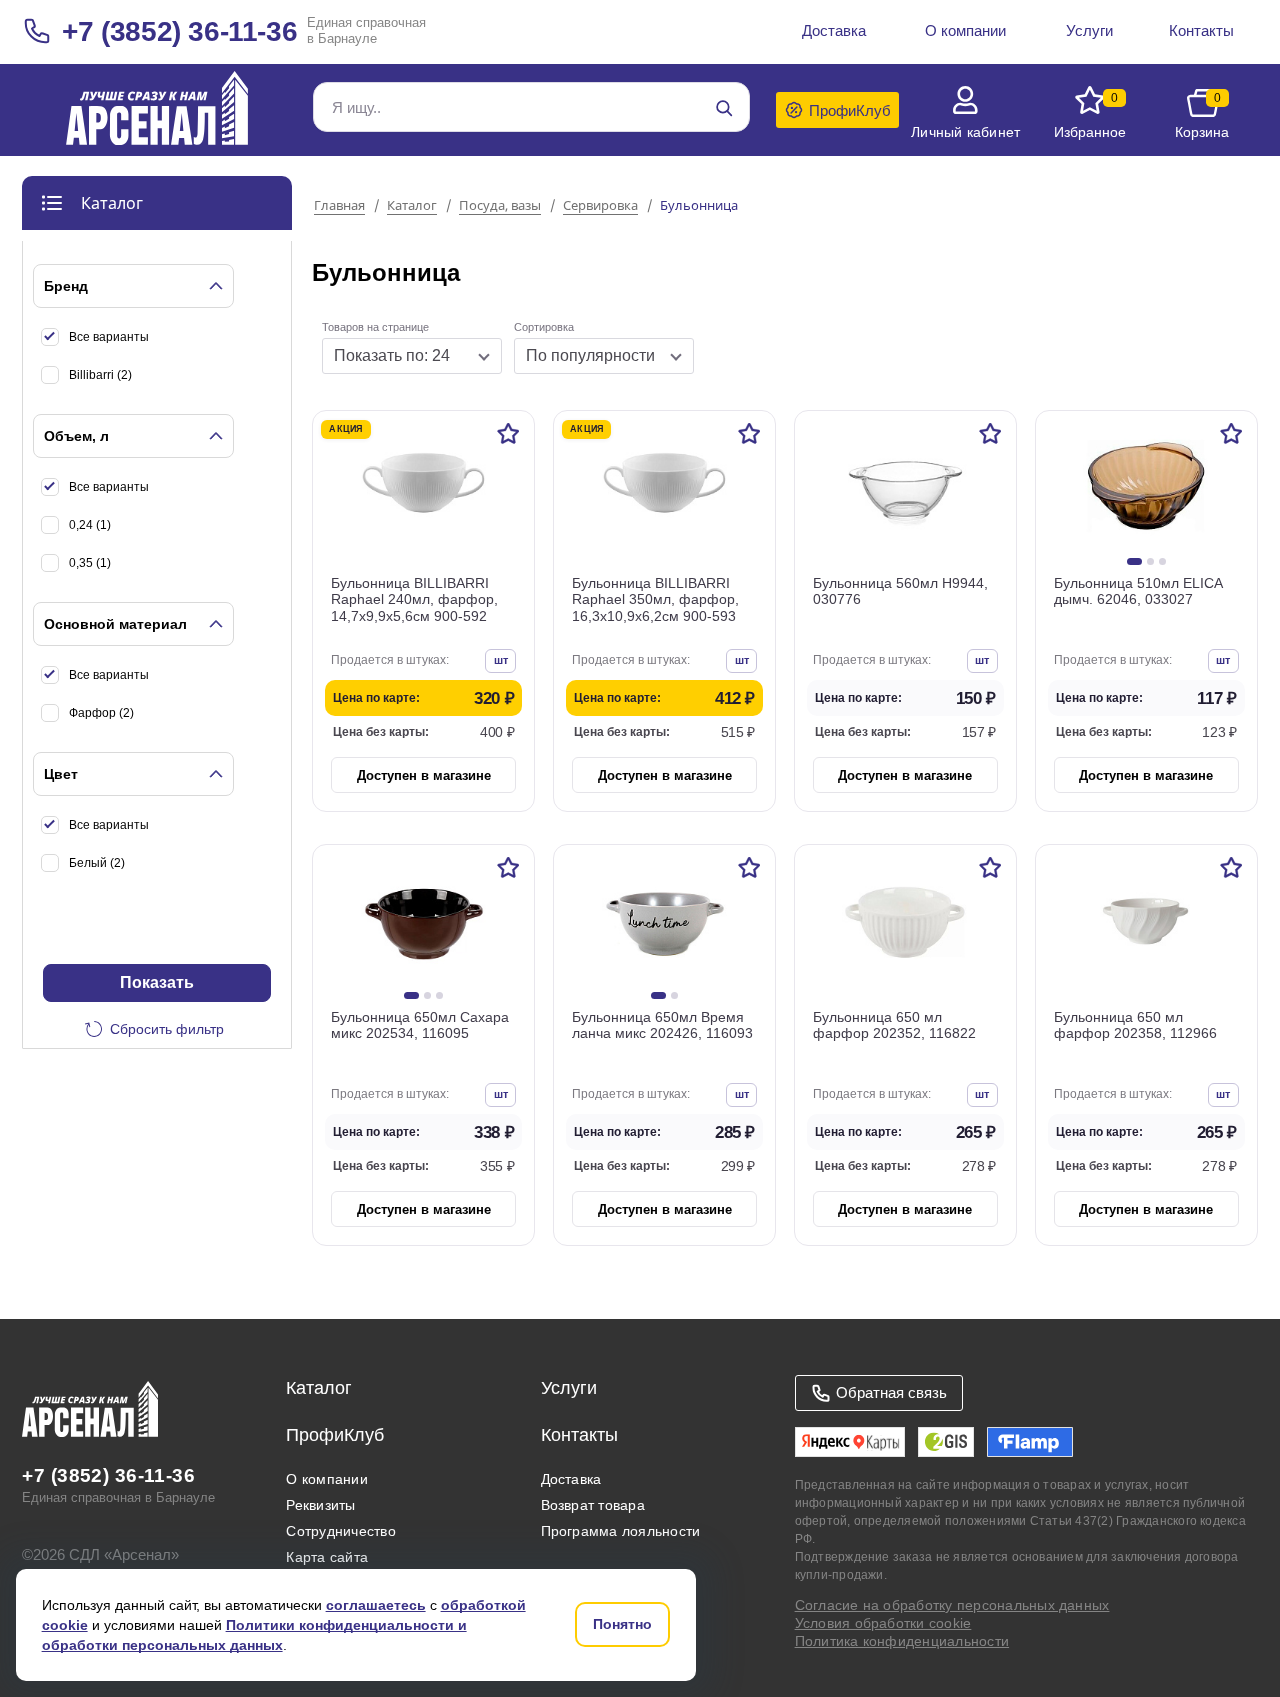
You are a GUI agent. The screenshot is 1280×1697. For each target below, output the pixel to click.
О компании (326, 1479)
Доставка (571, 1479)
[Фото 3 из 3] (1162, 561)
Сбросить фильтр (167, 1029)
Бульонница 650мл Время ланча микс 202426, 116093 (662, 1025)
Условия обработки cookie (883, 1623)
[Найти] (724, 108)
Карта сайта (327, 1557)
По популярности (590, 355)
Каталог (412, 206)
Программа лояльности (621, 1531)
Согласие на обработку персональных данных (952, 1605)
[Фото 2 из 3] (1150, 561)
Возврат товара (593, 1505)
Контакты (579, 1435)
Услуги (569, 1388)
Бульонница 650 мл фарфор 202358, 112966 (1135, 1025)
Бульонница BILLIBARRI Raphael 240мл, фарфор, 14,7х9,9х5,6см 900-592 (414, 600)
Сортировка (544, 327)
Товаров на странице (375, 327)
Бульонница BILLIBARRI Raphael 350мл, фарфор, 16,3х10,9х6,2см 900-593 (655, 600)
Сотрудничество (340, 1531)
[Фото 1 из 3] (1134, 561)
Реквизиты (320, 1505)
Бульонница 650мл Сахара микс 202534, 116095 (420, 1025)
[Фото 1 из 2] (658, 995)
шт (501, 660)
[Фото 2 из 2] (674, 995)
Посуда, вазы (500, 206)
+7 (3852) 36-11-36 (179, 31)
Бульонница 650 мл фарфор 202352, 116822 (894, 1025)
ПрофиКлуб (335, 1435)
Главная (339, 206)
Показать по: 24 (392, 355)
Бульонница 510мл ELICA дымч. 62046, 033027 (1138, 591)
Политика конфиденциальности (902, 1641)
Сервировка (600, 206)
